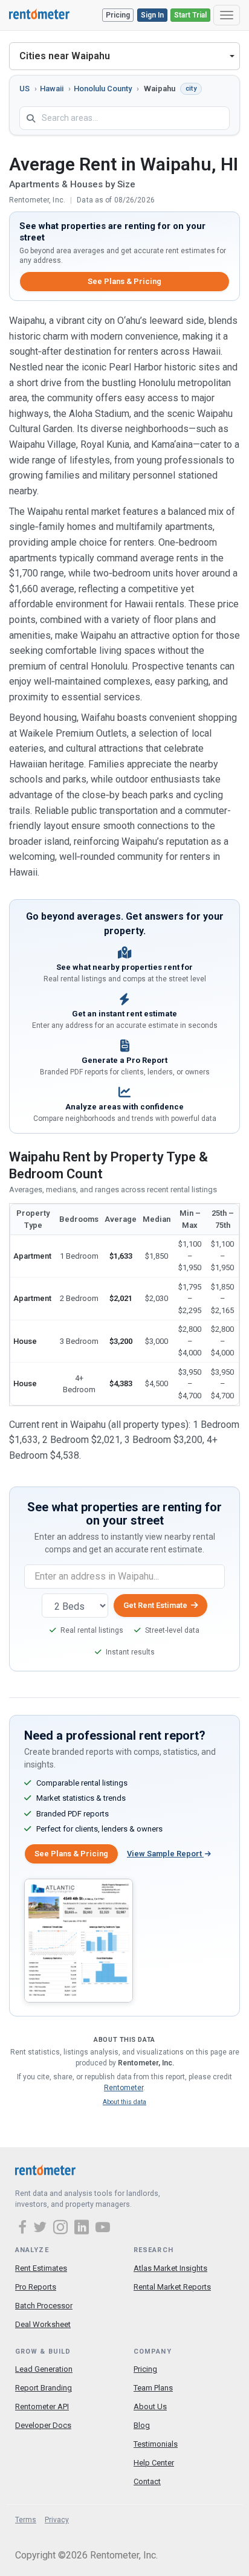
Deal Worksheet (43, 2324)
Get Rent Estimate (155, 1605)
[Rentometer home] (39, 15)
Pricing (118, 15)
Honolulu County (103, 89)
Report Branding (44, 2388)
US (24, 89)
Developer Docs (43, 2425)
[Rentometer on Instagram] (62, 2229)
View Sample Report (165, 1854)
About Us (150, 2407)
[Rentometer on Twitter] (42, 2229)
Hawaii (52, 89)
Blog (142, 2425)
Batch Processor (44, 2306)
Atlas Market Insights (170, 2268)
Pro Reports (36, 2287)
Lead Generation (44, 2369)
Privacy (57, 2520)
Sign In (152, 15)
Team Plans (153, 2388)
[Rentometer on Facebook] (24, 2229)
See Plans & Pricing (124, 281)
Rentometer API (42, 2407)
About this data (124, 2102)
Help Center (154, 2463)
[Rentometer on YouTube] (103, 2229)
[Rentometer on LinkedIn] (83, 2229)
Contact (147, 2481)
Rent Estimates (41, 2268)
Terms (26, 2520)
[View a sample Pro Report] (79, 1940)
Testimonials (156, 2444)
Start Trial (190, 15)
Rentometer (124, 2088)
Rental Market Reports (172, 2287)
